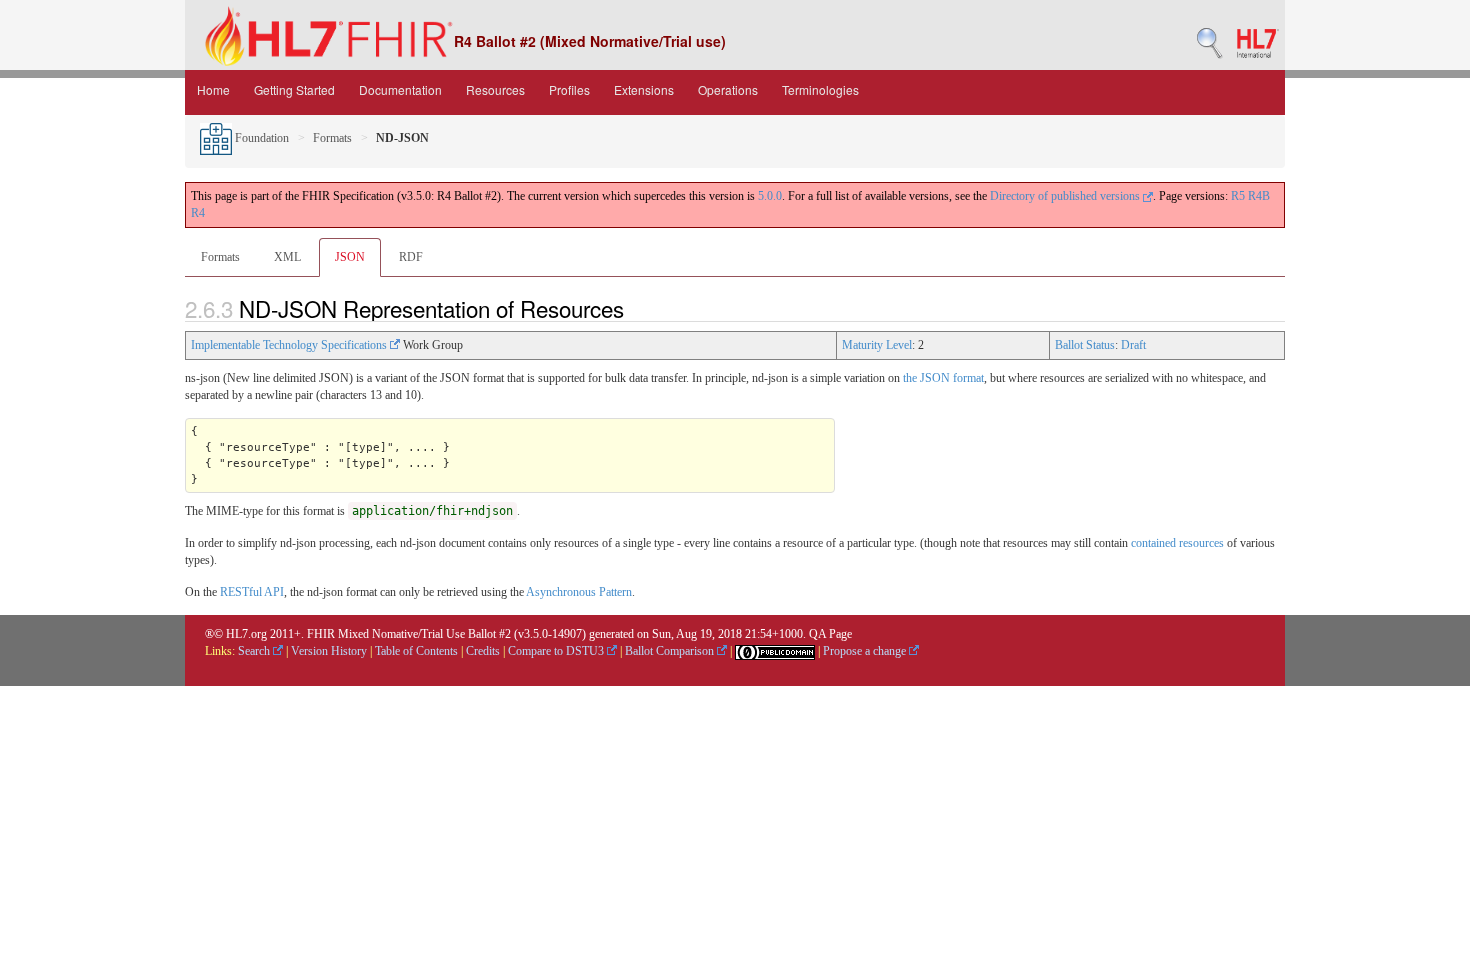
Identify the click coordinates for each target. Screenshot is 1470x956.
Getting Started (294, 89)
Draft (1133, 345)
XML (287, 257)
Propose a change (866, 651)
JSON (350, 257)
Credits (483, 651)
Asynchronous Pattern (579, 592)
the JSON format (943, 378)
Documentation (400, 89)
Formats (332, 138)
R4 (198, 213)
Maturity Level (877, 345)
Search (255, 651)
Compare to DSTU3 (557, 651)
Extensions (644, 89)
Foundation (260, 138)
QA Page (830, 634)
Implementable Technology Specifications (290, 345)
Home (213, 89)
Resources (495, 89)
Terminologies (820, 89)
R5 (1238, 196)
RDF (411, 257)
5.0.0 (770, 196)
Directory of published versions (1066, 196)
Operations (728, 89)
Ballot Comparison (671, 651)
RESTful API (252, 592)
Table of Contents (416, 651)
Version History (329, 651)
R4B (1259, 196)
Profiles (569, 89)
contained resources (1177, 543)
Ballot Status (1085, 345)
